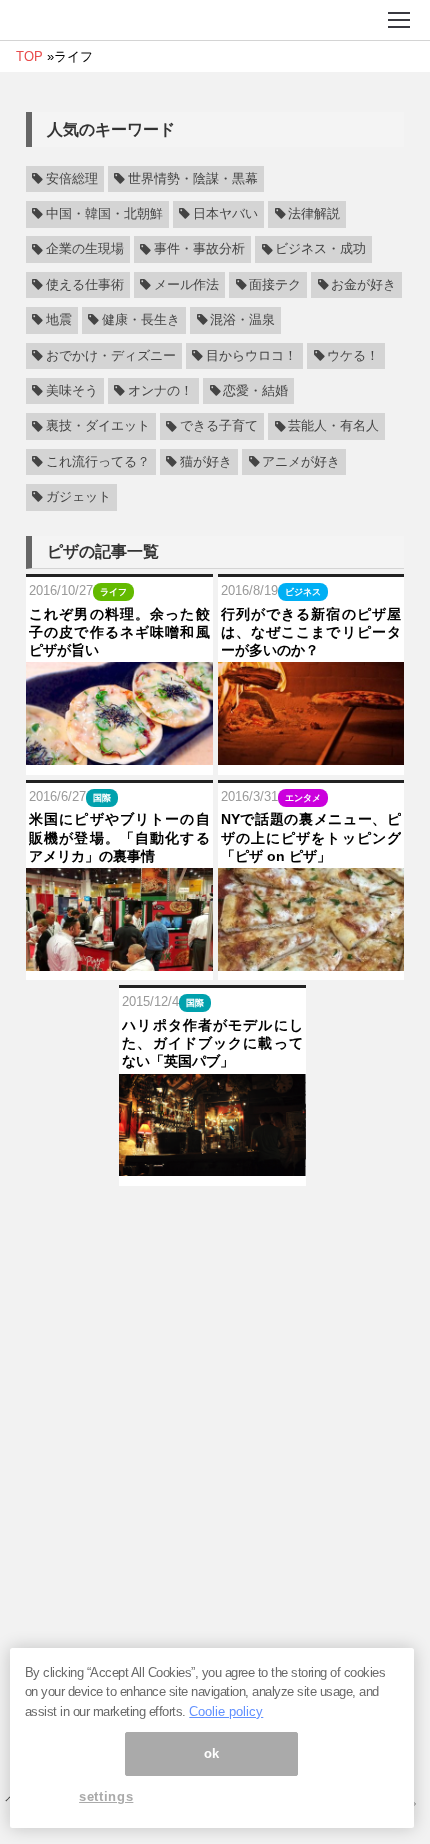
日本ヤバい (225, 214)
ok (212, 1753)
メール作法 (186, 285)
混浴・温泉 (242, 320)
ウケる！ (353, 356)
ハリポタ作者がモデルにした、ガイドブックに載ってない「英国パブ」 (212, 1043)
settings (106, 1796)
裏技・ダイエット (98, 427)
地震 (59, 320)
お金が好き (363, 285)
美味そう (72, 391)
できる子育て (219, 427)
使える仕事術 (85, 285)
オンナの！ (160, 391)
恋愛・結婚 (255, 391)
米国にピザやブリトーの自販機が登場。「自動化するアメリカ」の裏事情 (119, 837)
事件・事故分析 (199, 250)
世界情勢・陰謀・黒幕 (193, 179)
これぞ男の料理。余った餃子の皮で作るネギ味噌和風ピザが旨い (119, 632)
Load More (215, 1217)
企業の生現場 (85, 250)
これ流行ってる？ (98, 462)
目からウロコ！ (251, 356)
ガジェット (78, 497)
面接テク (275, 285)
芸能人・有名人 (333, 427)
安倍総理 (72, 179)
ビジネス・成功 (320, 250)
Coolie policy (226, 1711)
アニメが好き (301, 462)
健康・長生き (141, 320)
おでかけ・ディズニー (111, 356)
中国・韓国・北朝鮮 (104, 214)
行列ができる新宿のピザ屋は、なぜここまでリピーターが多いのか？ (311, 632)
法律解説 (314, 214)
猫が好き (206, 462)
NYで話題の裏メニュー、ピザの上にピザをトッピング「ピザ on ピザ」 (311, 837)
